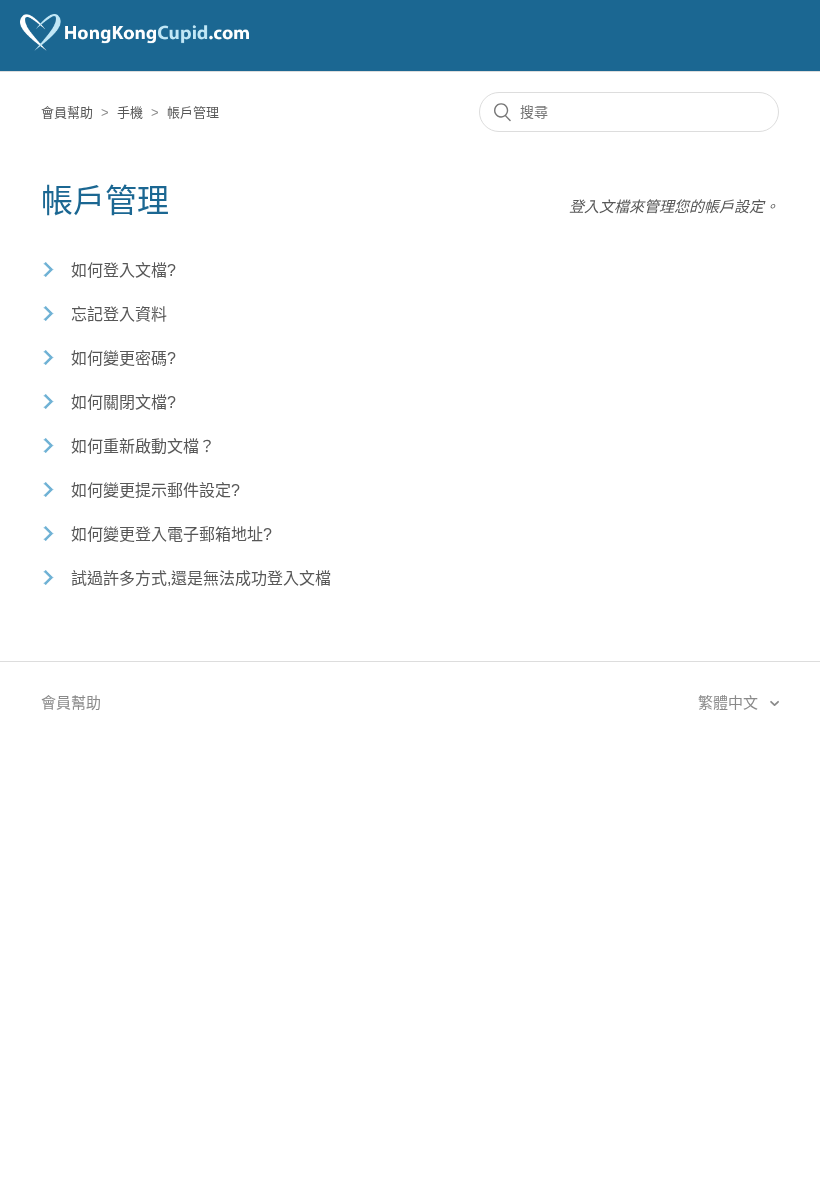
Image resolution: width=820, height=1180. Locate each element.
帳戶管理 (193, 112)
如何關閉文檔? (123, 402)
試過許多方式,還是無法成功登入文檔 (201, 578)
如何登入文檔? (123, 270)
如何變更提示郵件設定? (155, 490)
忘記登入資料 (119, 314)
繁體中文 (730, 702)
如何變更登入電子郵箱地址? (171, 534)
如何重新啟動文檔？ (143, 446)
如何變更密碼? (123, 358)
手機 (130, 112)
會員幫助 (67, 112)
